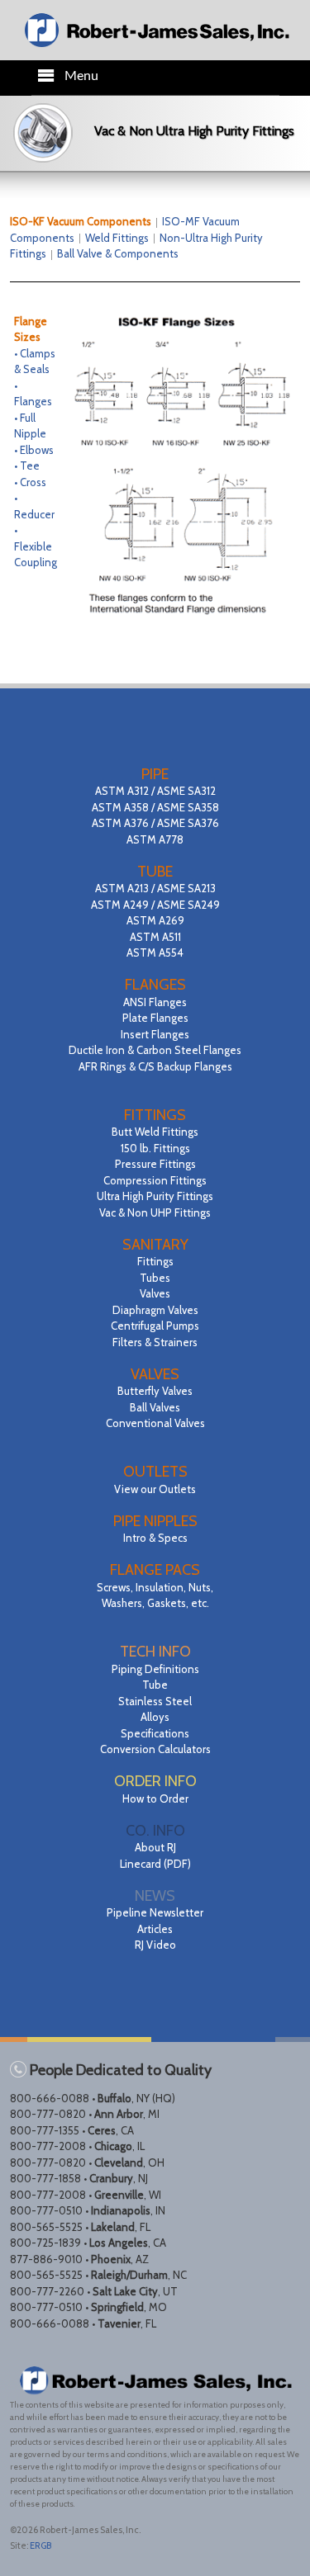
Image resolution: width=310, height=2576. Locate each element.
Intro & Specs (155, 1538)
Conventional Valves (155, 1423)
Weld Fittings (117, 238)
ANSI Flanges (155, 1002)
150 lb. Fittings (155, 1148)
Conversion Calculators (155, 1749)
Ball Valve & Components (118, 253)
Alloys (155, 1717)
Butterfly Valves (155, 1391)
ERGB (41, 2545)
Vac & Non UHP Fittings (155, 1212)
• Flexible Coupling (36, 546)
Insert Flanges (155, 1034)
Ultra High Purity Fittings (155, 1196)
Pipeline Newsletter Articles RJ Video (155, 1928)
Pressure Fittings (155, 1164)
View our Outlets (155, 1489)
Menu (81, 76)
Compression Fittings (155, 1180)
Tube (155, 1685)
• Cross (30, 482)
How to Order (155, 1798)
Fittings (155, 1261)
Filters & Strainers (155, 1342)
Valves (155, 1293)
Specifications (155, 1733)
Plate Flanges (155, 1018)
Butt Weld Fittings (155, 1132)
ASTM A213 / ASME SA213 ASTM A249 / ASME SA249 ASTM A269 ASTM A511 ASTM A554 (155, 920)
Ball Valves (155, 1407)
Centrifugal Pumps (155, 1326)
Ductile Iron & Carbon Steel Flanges (155, 1050)
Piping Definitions (155, 1669)
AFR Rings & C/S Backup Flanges (155, 1066)
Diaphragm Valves (155, 1310)
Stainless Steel (155, 1701)
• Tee (27, 466)
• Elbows (34, 450)
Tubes (155, 1278)
